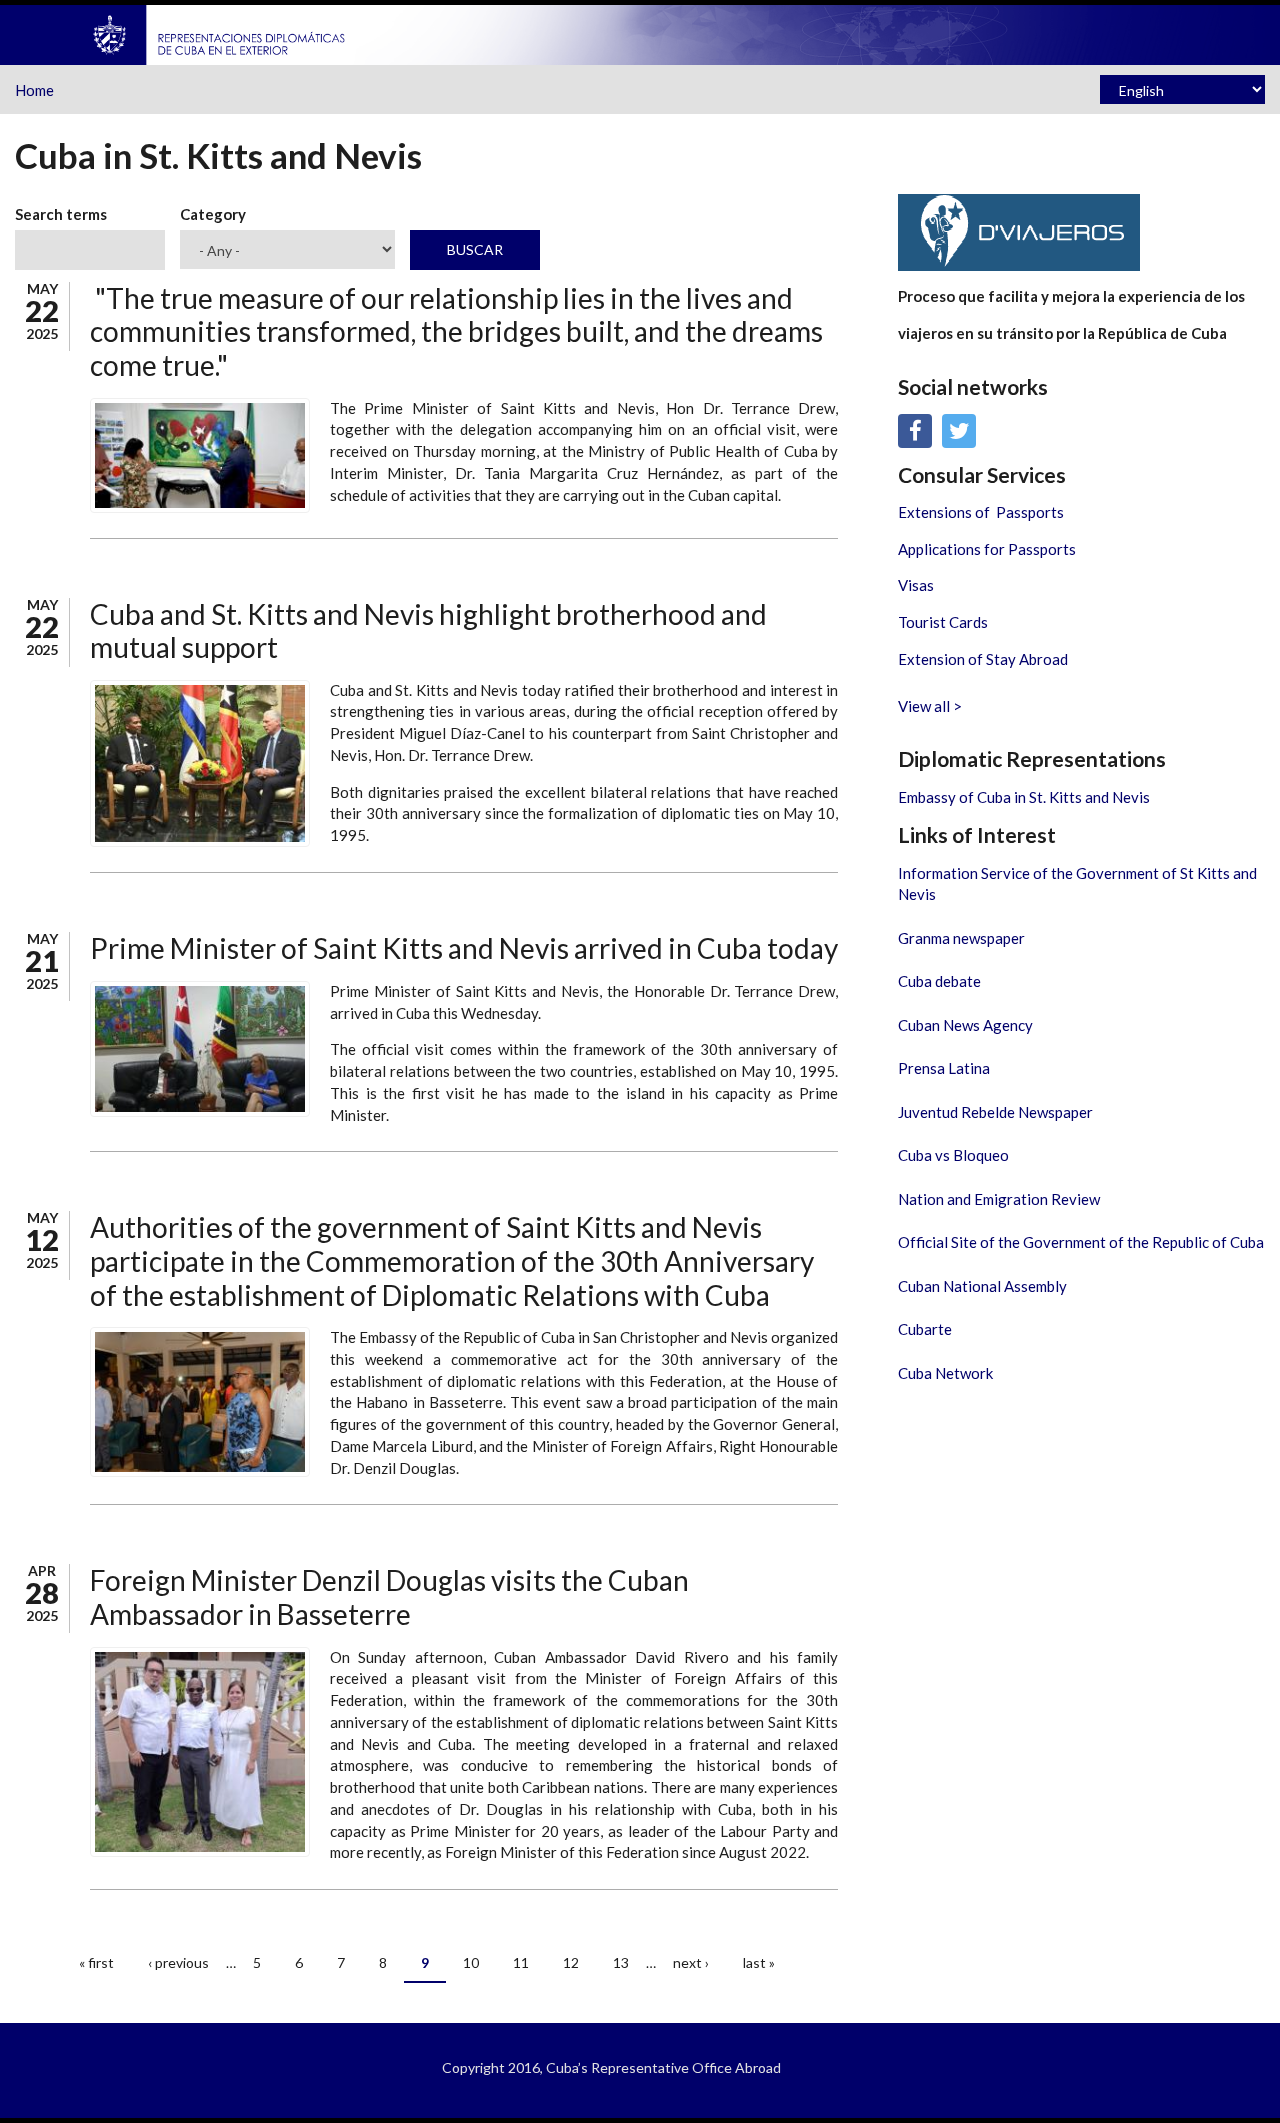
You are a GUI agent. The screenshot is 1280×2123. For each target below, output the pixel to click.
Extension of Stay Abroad (983, 659)
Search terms (61, 214)
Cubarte (925, 1329)
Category (213, 214)
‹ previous (178, 1962)
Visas (916, 585)
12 (571, 1962)
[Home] (220, 33)
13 (621, 1962)
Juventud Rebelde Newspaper (995, 1112)
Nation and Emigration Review (999, 1199)
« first (96, 1962)
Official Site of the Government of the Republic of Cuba (1081, 1242)
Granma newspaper (961, 938)
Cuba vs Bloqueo (953, 1155)
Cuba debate (939, 981)
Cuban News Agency (965, 1025)
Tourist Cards (943, 622)
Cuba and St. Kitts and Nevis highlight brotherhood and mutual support (428, 631)
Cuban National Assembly (982, 1286)
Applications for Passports (987, 549)
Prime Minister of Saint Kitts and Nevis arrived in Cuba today (464, 948)
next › (691, 1962)
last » (759, 1962)
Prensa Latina (944, 1068)
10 (471, 1962)
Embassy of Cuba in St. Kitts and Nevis (1024, 797)
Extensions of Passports (981, 512)
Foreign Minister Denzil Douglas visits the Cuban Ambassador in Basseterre (389, 1597)
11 (521, 1962)
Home (34, 90)
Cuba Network (945, 1373)
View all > (930, 706)
